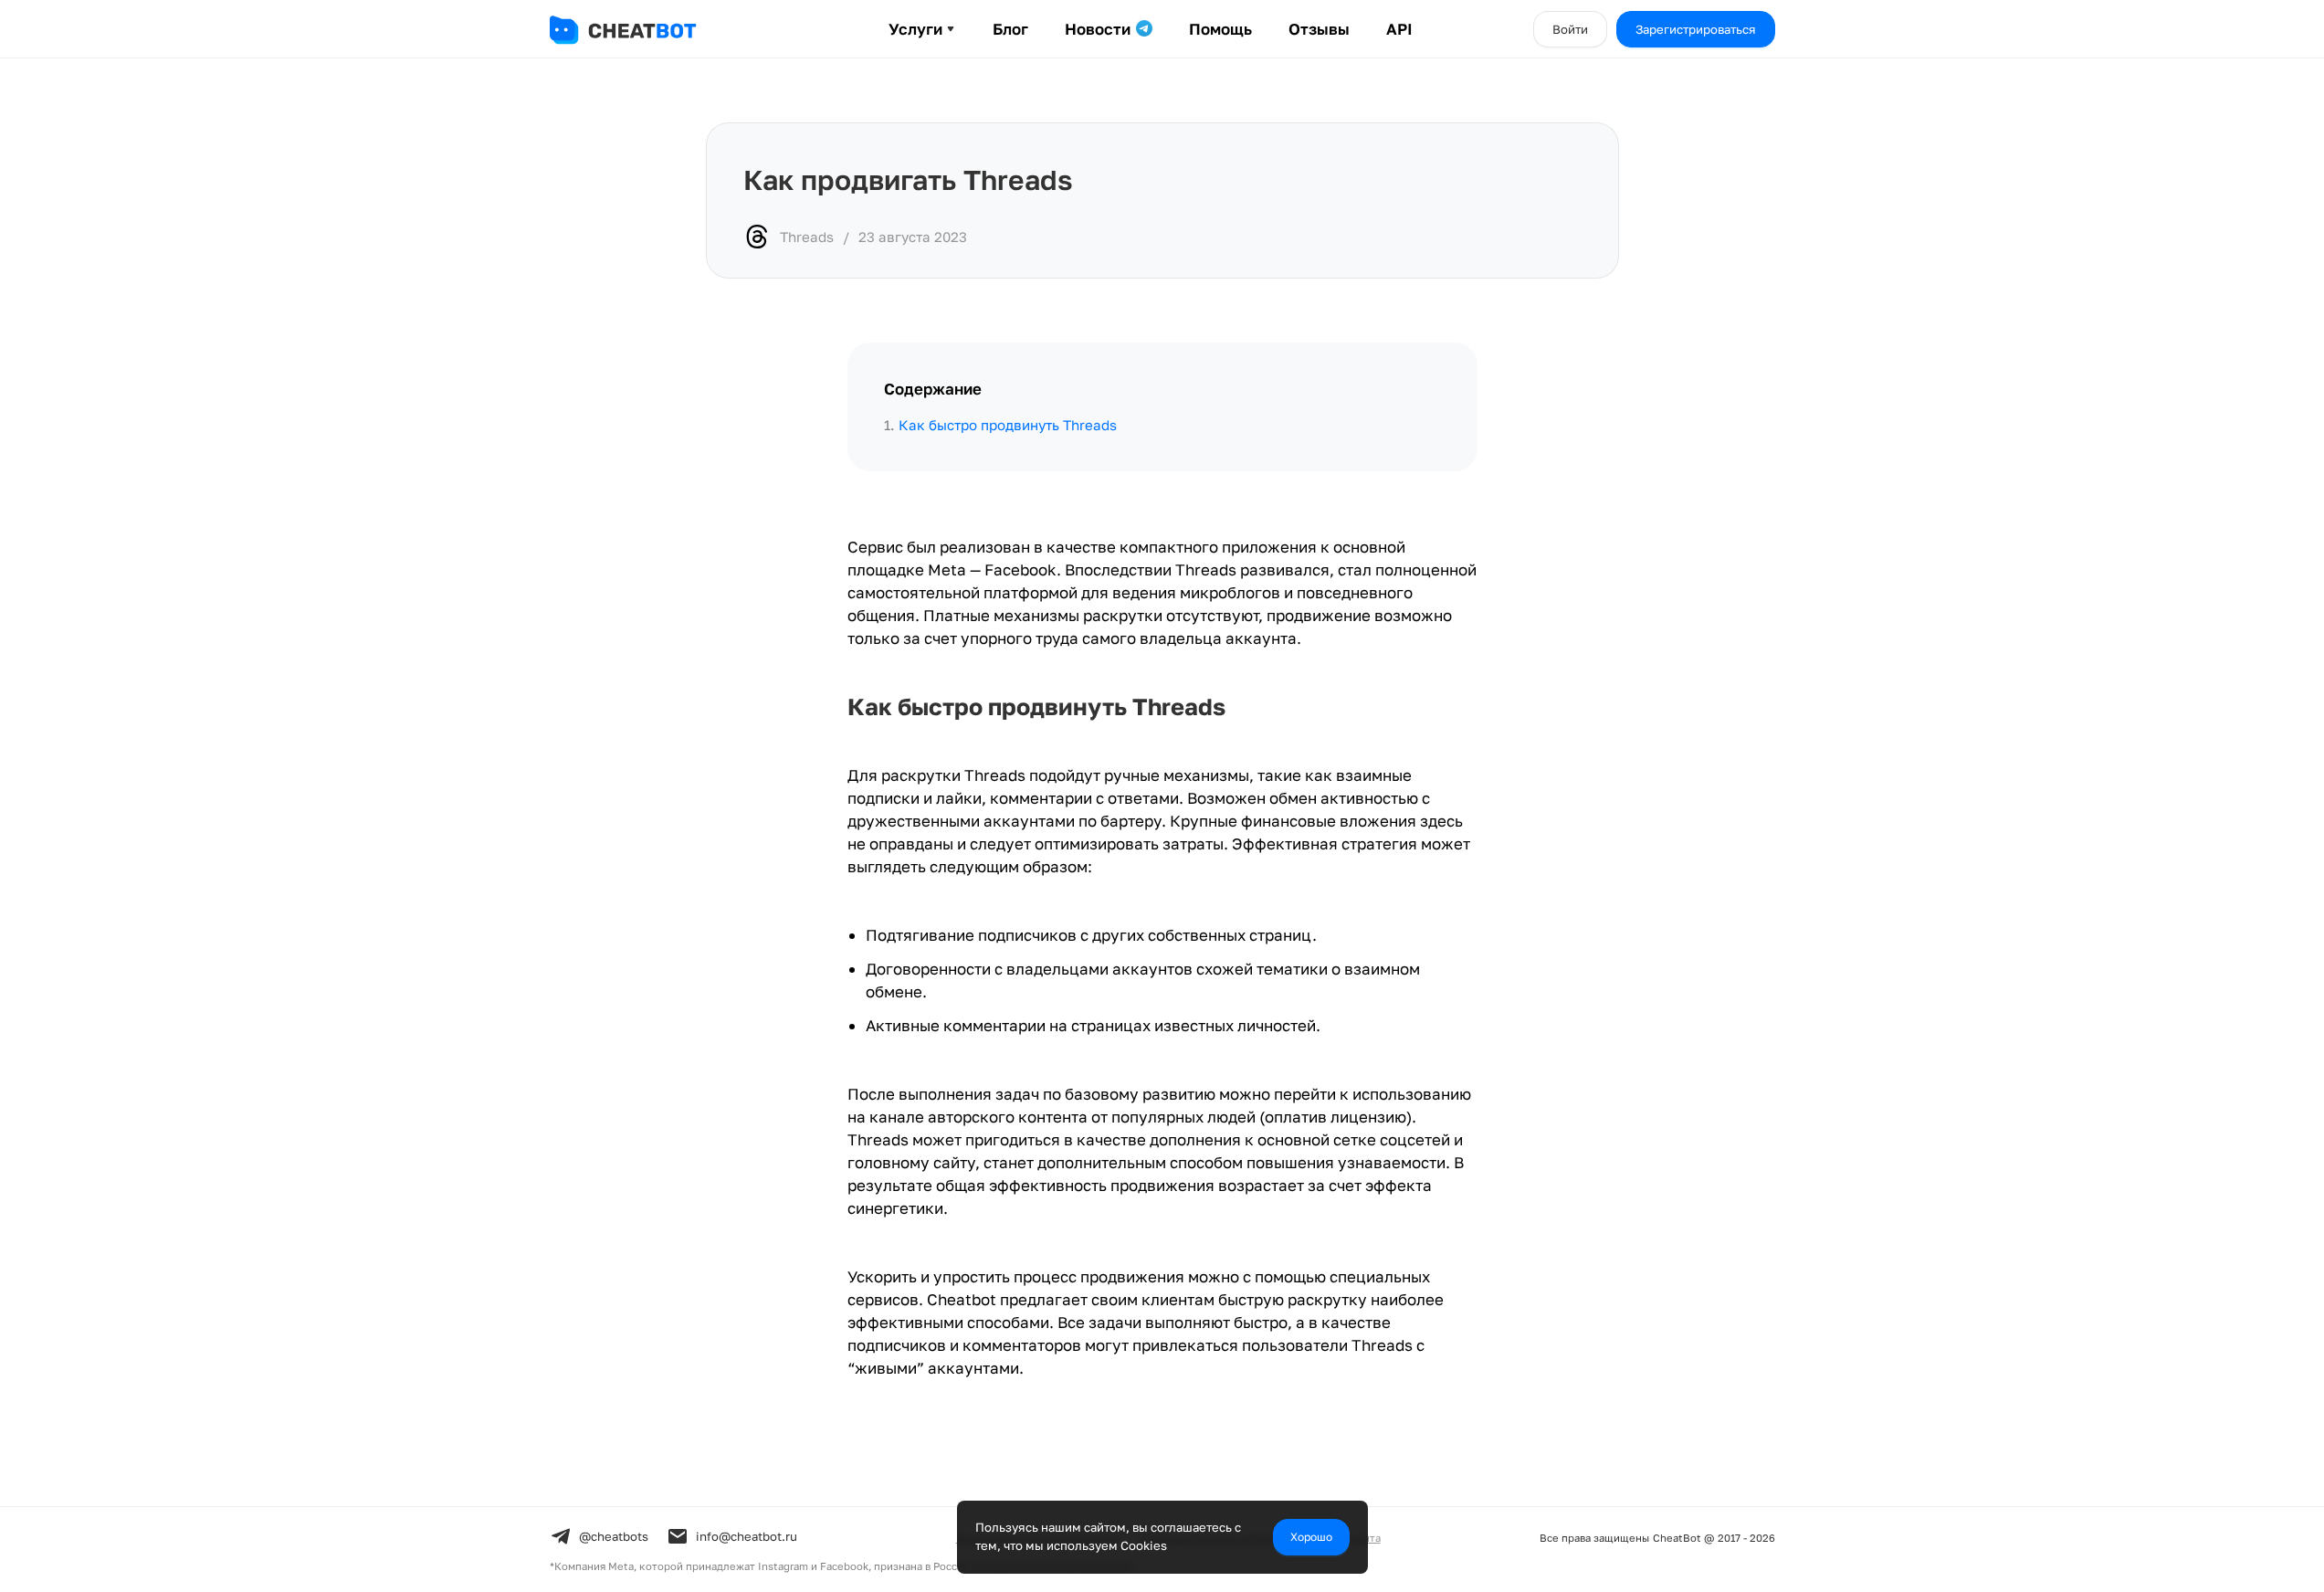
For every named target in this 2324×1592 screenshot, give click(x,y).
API (1399, 29)
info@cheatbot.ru (747, 1536)
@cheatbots (614, 1536)
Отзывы (1319, 29)
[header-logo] (641, 30)
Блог (1010, 29)
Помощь (1220, 29)
